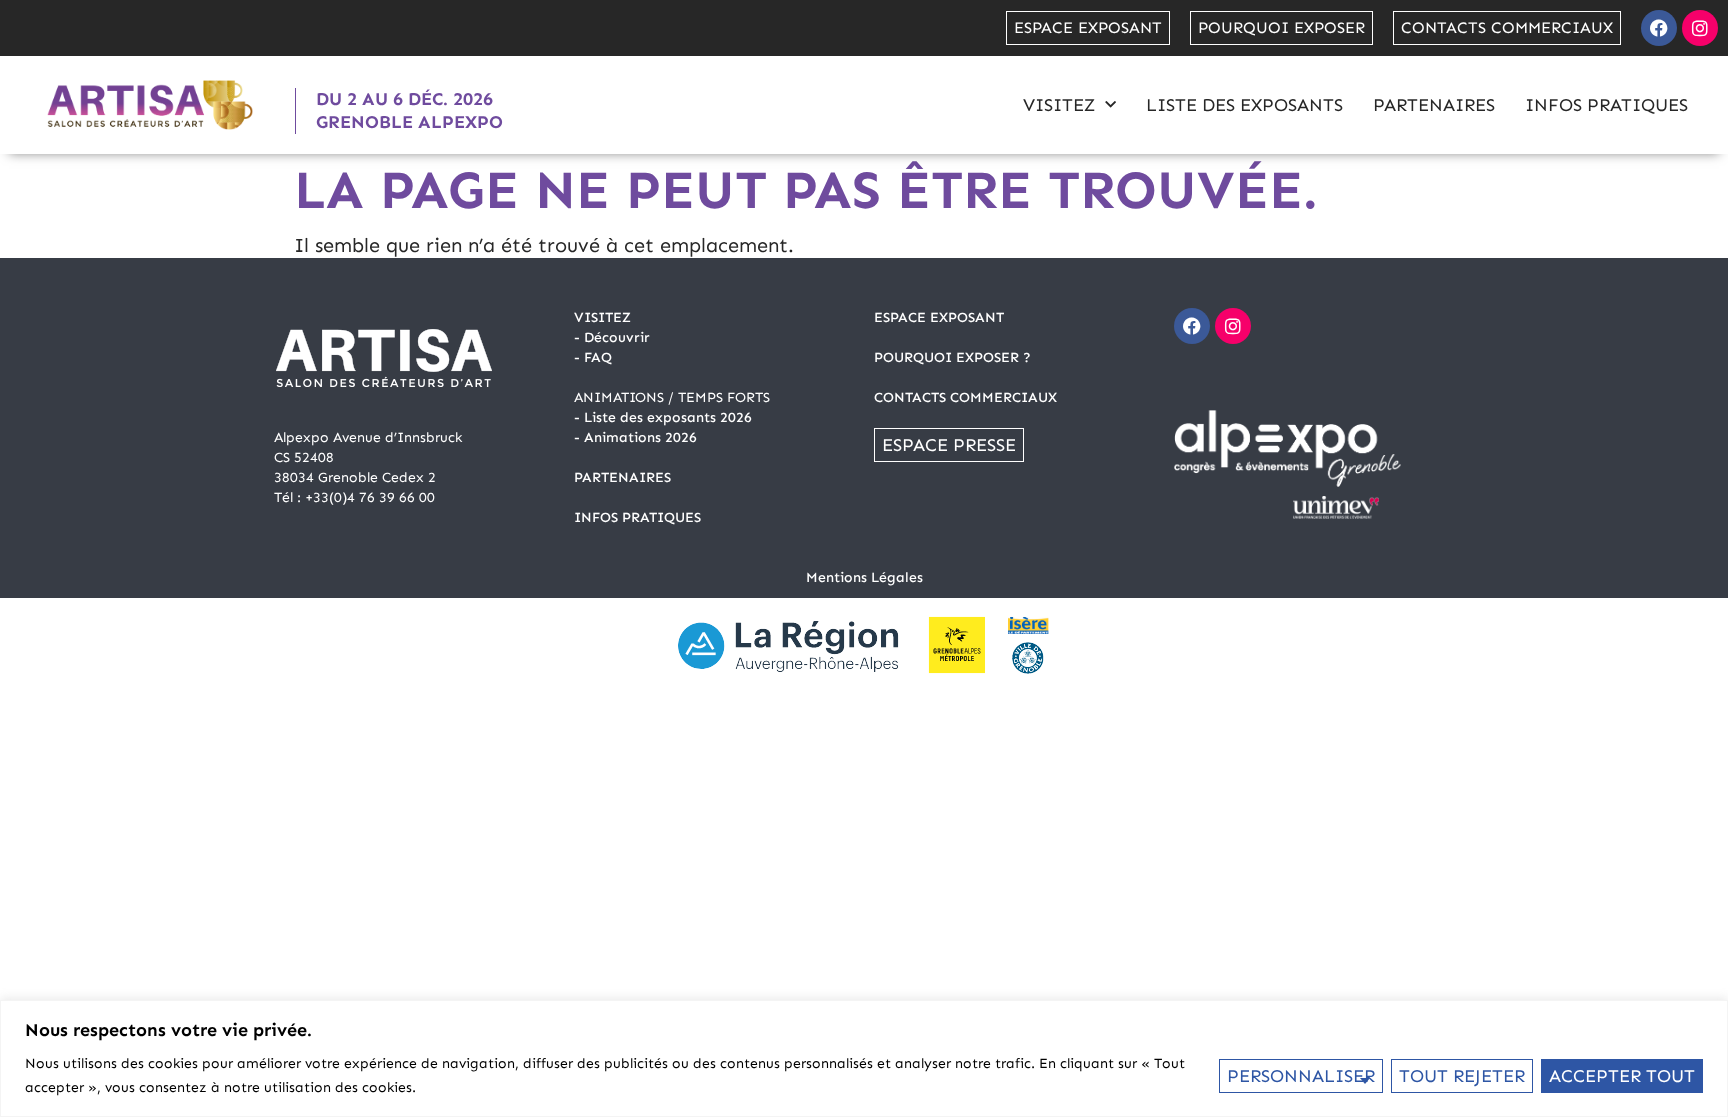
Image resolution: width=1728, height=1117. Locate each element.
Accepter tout (1622, 1076)
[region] (864, 1058)
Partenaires (1434, 105)
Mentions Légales (864, 577)
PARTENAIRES (622, 477)
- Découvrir (612, 337)
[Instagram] (1700, 28)
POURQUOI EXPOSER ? (952, 357)
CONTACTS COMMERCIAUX (965, 397)
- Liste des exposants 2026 (663, 417)
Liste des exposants (1244, 105)
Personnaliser (1301, 1076)
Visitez (1059, 105)
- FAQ (593, 357)
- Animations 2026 (635, 437)
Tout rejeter (1462, 1076)
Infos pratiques (1606, 105)
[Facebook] (1659, 28)
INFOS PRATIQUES (637, 517)
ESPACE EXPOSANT (939, 317)
